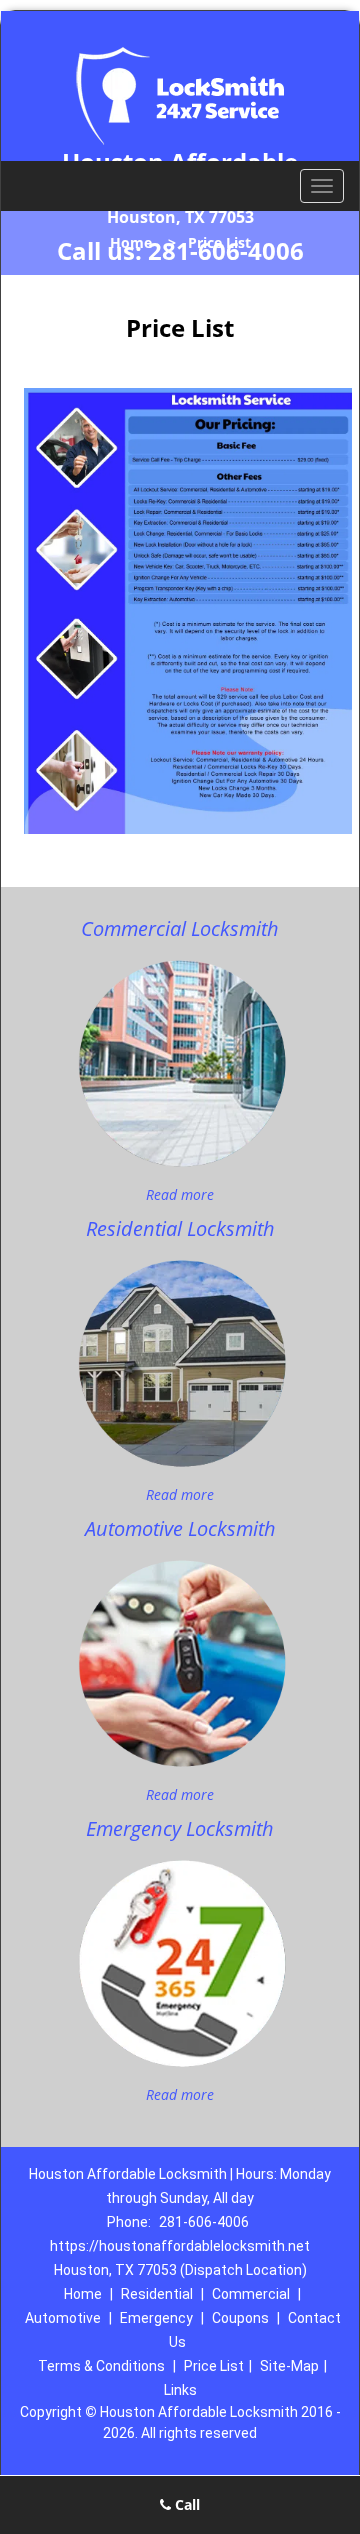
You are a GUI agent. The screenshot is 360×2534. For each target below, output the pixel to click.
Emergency (156, 2318)
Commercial (251, 2294)
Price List (214, 2366)
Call (185, 2504)
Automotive (63, 2318)
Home (131, 242)
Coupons (240, 2318)
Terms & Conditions (101, 2366)
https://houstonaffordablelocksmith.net (180, 2246)
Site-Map (289, 2366)
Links (180, 2390)
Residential (157, 2294)
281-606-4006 (204, 2222)
